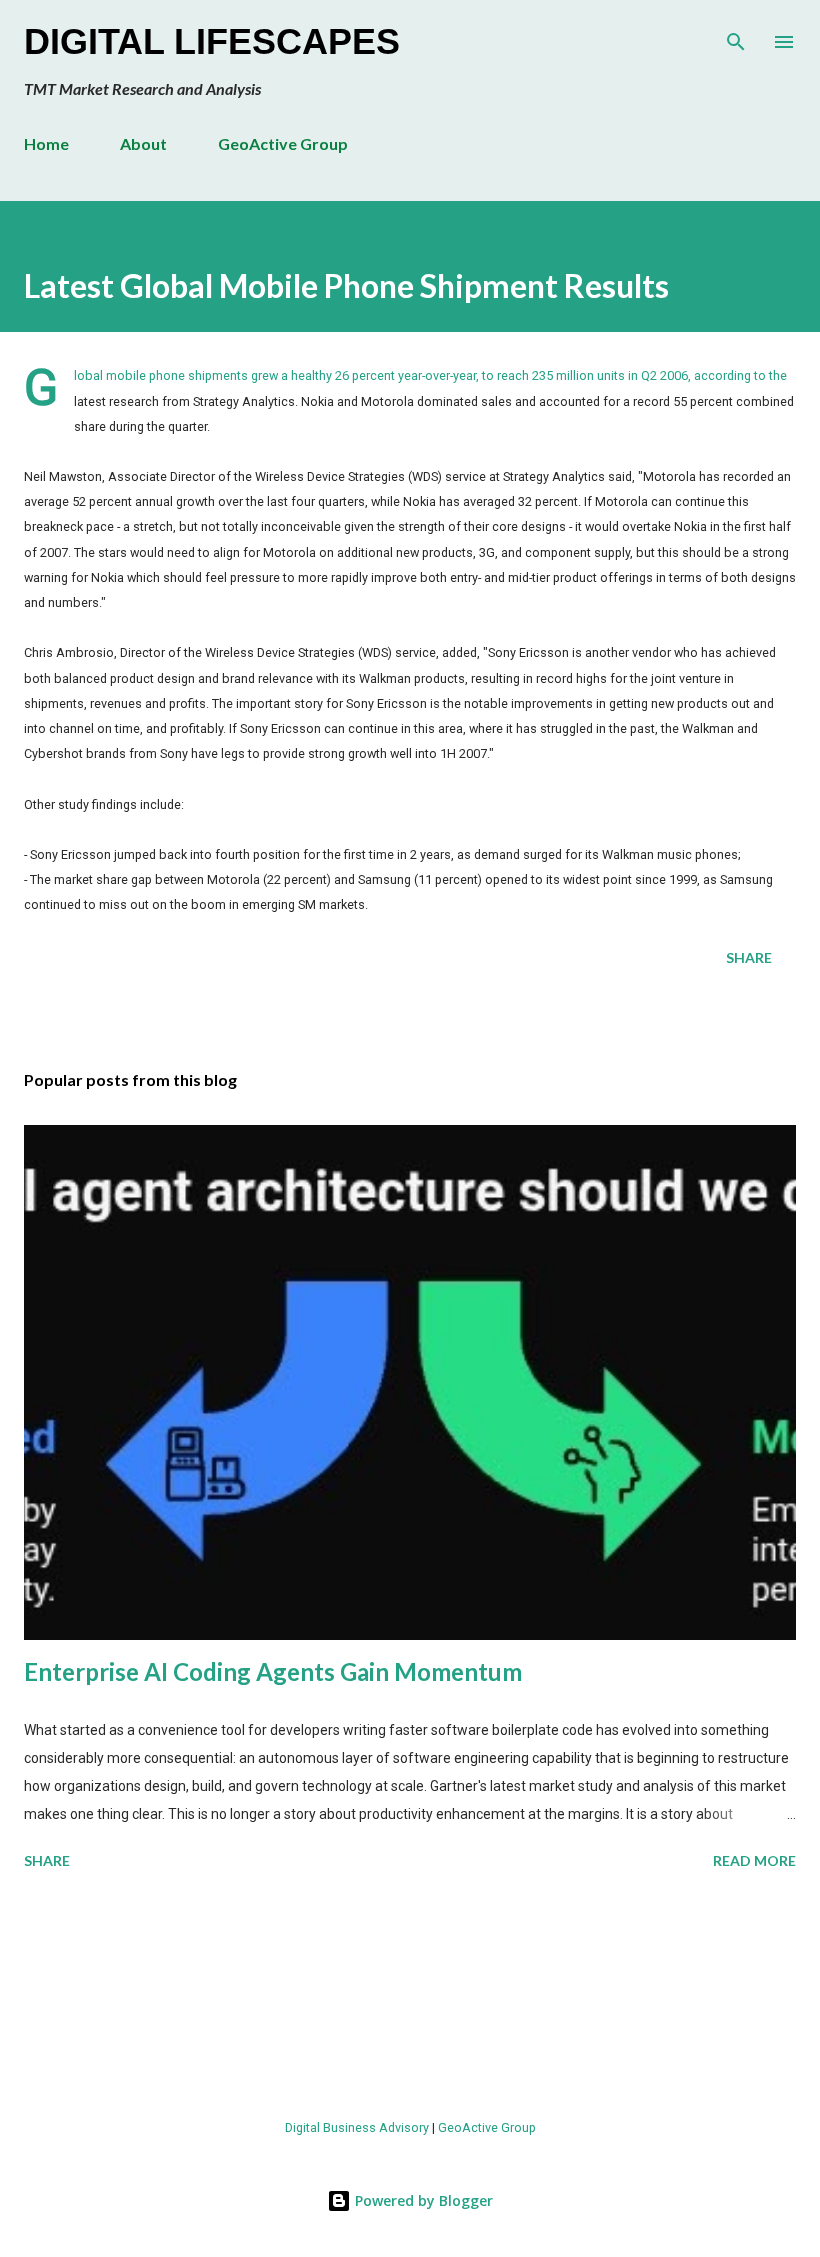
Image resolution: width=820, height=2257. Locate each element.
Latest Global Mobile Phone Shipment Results (346, 285)
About (143, 143)
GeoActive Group (283, 143)
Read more (754, 1860)
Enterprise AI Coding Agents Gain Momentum (273, 1671)
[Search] (736, 36)
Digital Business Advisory (357, 2127)
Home (46, 143)
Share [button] (749, 957)
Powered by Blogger (422, 2200)
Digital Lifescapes (212, 41)
